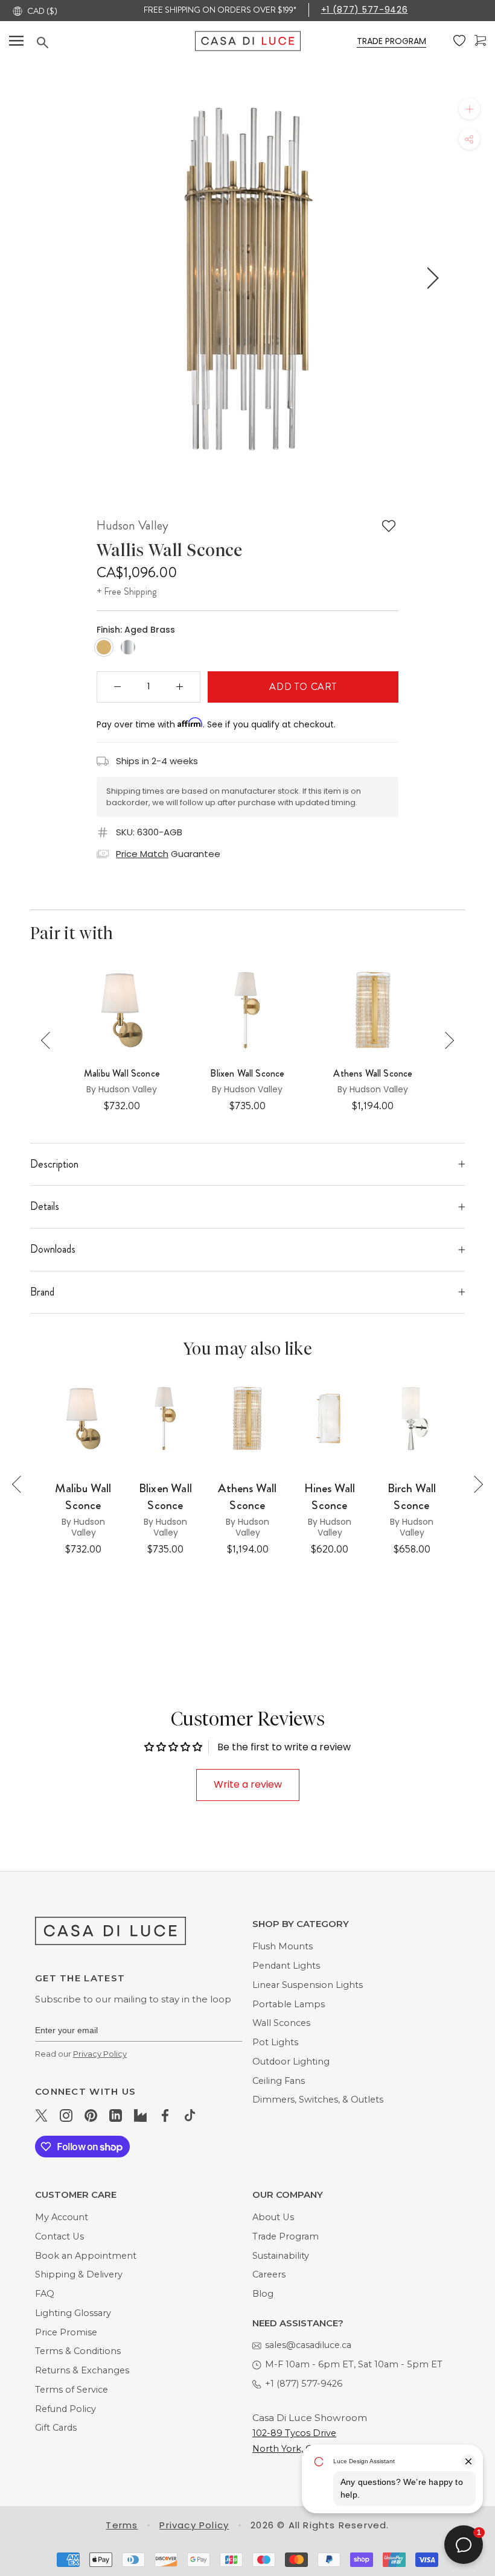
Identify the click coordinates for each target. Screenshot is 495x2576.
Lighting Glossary (73, 2313)
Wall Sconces (281, 2023)
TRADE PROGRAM (391, 41)
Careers (269, 2274)
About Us (273, 2217)
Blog (263, 2294)
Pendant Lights (286, 1966)
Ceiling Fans (279, 2081)
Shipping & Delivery (79, 2274)
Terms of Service (72, 2390)
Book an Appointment (86, 2256)
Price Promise (66, 2332)
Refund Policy (65, 2409)
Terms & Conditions (78, 2351)
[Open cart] (480, 41)
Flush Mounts (283, 1946)
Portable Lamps (289, 2004)
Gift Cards (56, 2428)
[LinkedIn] (116, 2115)
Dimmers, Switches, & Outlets (318, 2100)
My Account (62, 2217)
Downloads (53, 1249)
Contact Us (59, 2236)
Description (54, 1164)
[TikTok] (190, 2115)
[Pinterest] (91, 2115)
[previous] (62, 278)
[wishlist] (459, 41)
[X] (41, 2115)
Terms (122, 2525)
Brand (42, 1292)
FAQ (45, 2294)
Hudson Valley (133, 525)
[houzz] (140, 2115)
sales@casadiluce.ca (308, 2345)
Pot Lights (275, 2042)
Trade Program (286, 2236)
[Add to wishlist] (389, 526)
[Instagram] (66, 2115)
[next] (431, 278)
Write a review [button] (248, 1784)
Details (45, 1206)
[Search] (116, 43)
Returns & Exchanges (82, 2370)
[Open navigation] (16, 41)
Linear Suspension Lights (308, 1985)
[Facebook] (165, 2115)
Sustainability (281, 2256)
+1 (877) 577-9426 (365, 10)
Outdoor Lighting (291, 2062)
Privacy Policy (100, 2054)
